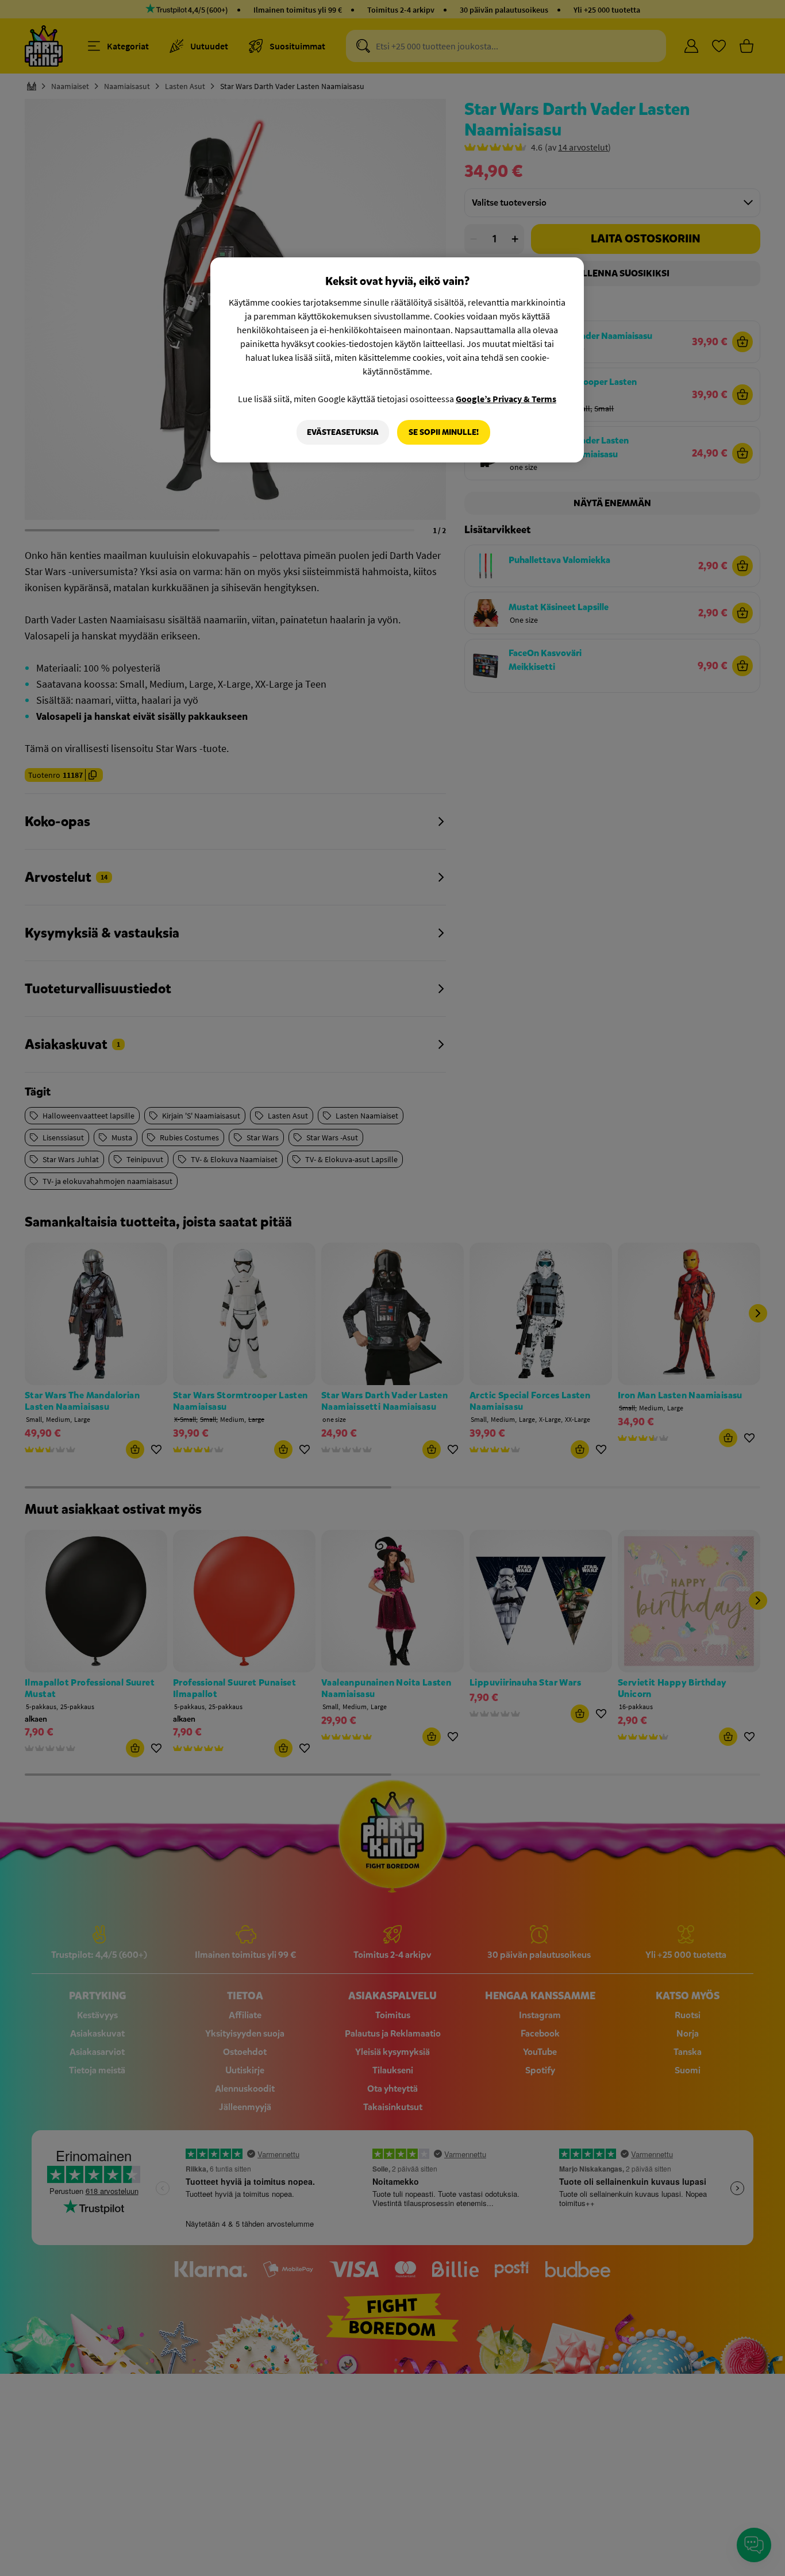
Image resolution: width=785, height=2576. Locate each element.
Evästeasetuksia (343, 432)
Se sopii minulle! (444, 432)
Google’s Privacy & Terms (506, 399)
